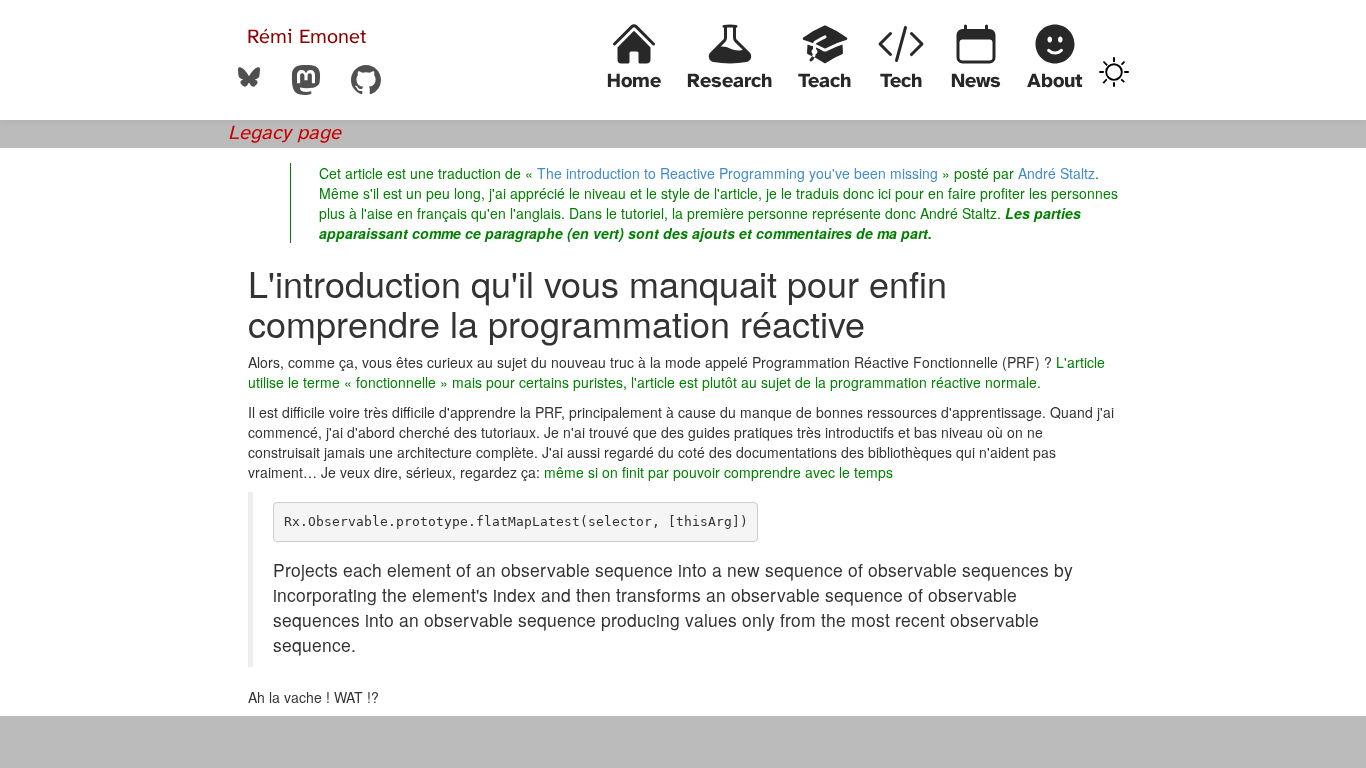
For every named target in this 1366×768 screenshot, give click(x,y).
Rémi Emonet (306, 37)
